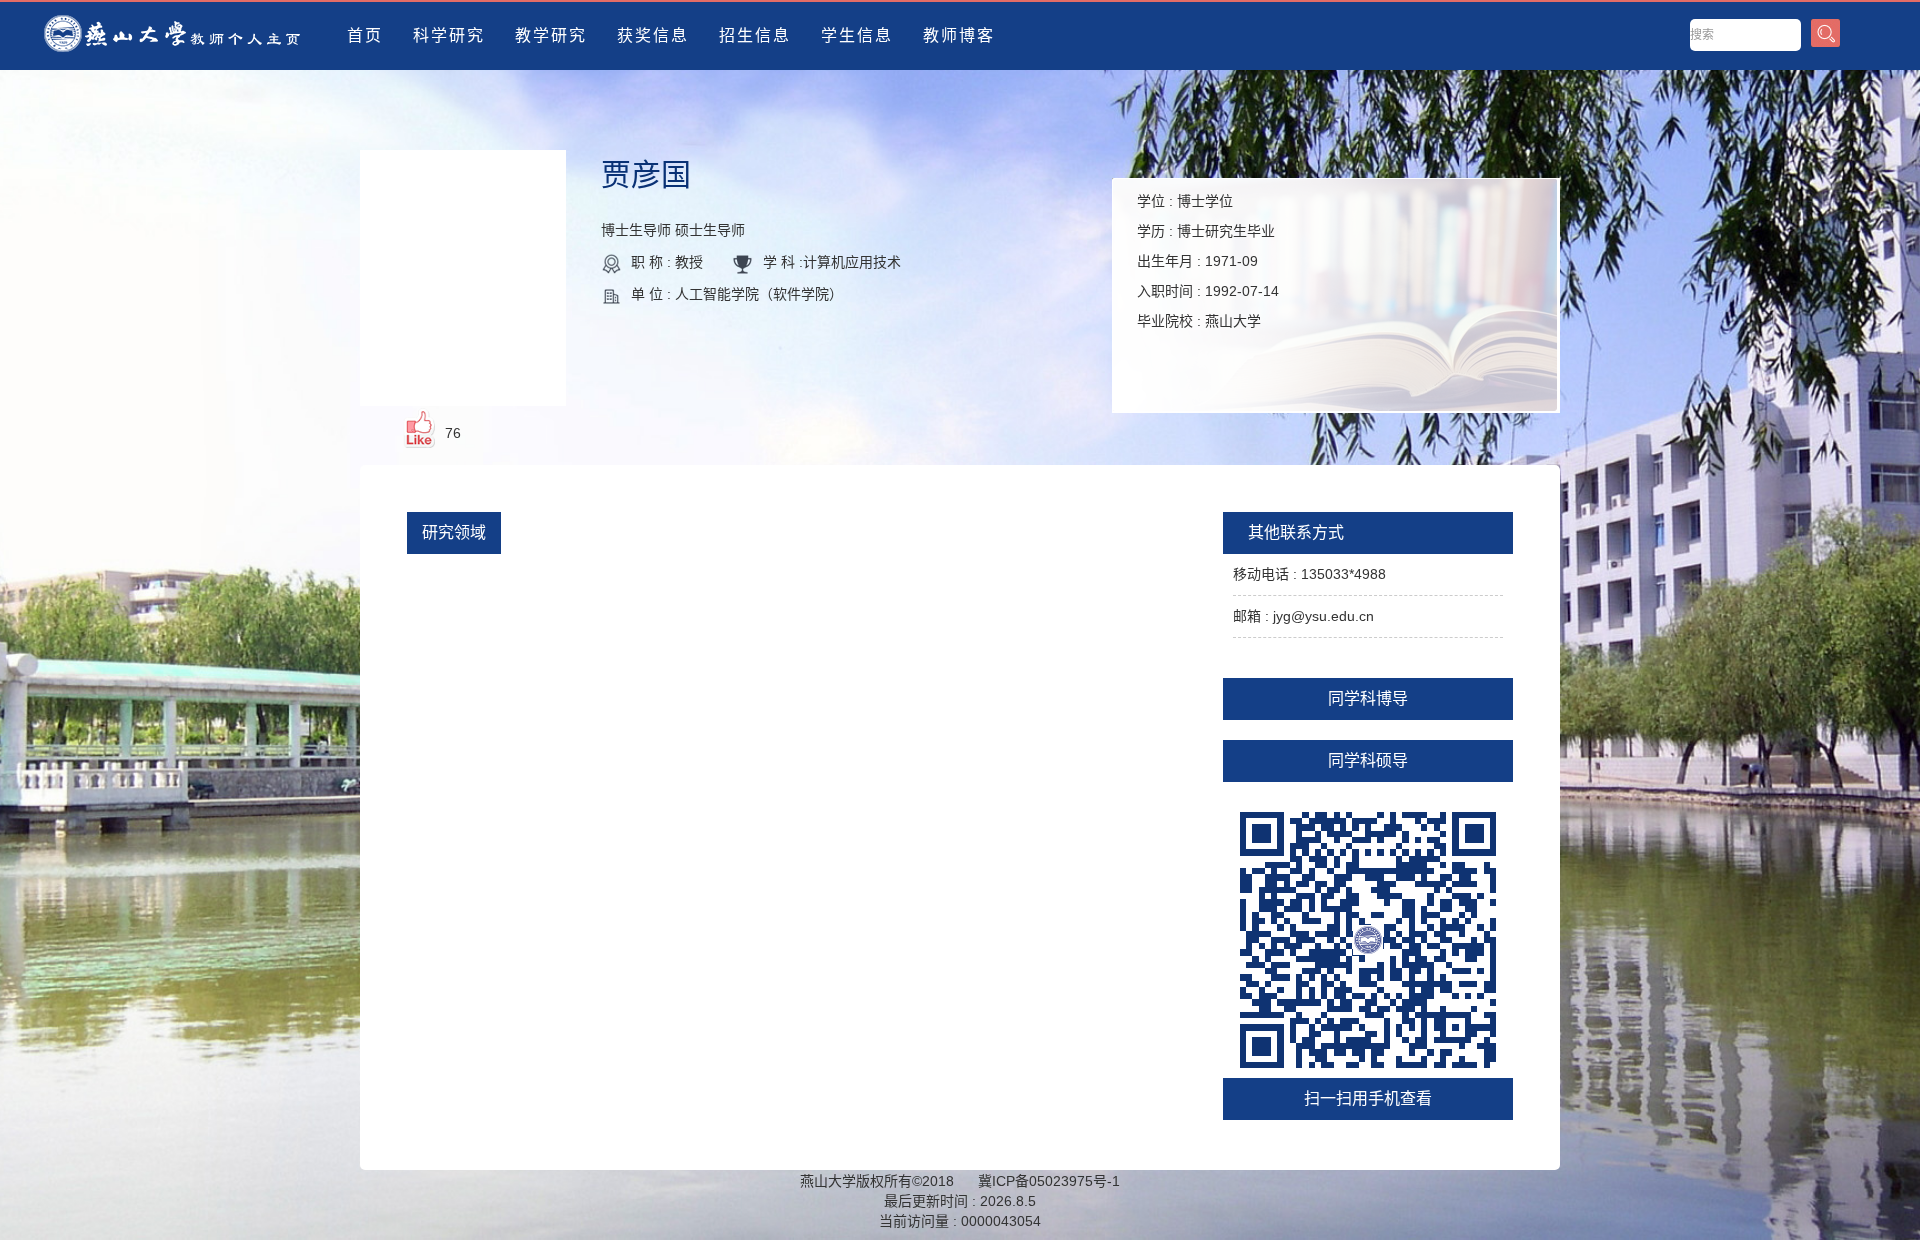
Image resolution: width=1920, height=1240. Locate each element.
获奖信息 (653, 35)
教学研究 (551, 35)
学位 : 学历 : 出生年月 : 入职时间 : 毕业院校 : (1208, 261)
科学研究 (449, 35)
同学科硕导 (1368, 760)
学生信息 (857, 35)
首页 (365, 35)
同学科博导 (1368, 698)
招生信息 (755, 35)
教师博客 (959, 35)
